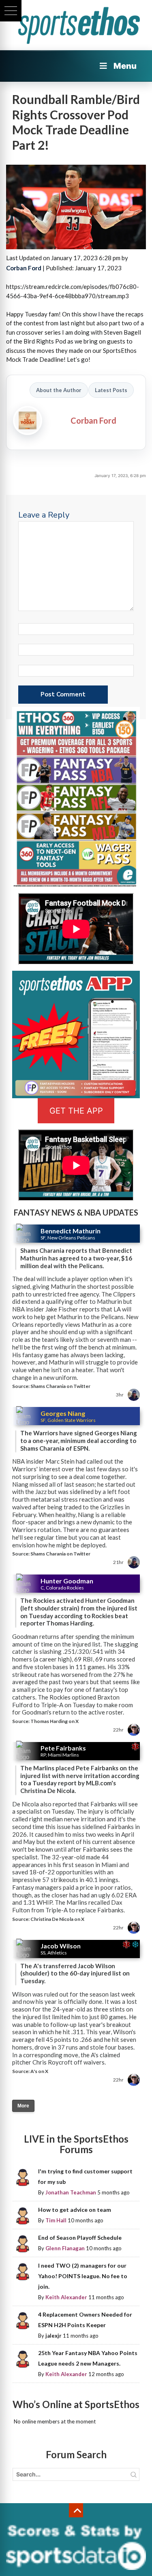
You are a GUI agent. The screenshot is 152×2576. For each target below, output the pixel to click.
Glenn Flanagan (65, 2248)
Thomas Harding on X (55, 1721)
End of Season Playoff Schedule (80, 2238)
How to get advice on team (75, 2210)
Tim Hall (56, 2220)
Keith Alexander (66, 2297)
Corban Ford (24, 268)
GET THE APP (76, 1111)
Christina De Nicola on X (57, 1919)
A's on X (39, 2071)
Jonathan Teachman (71, 2192)
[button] (11, 11)
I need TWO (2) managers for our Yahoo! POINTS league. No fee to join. (83, 2276)
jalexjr (54, 2336)
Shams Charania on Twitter (60, 1386)
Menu (125, 66)
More (23, 2106)
